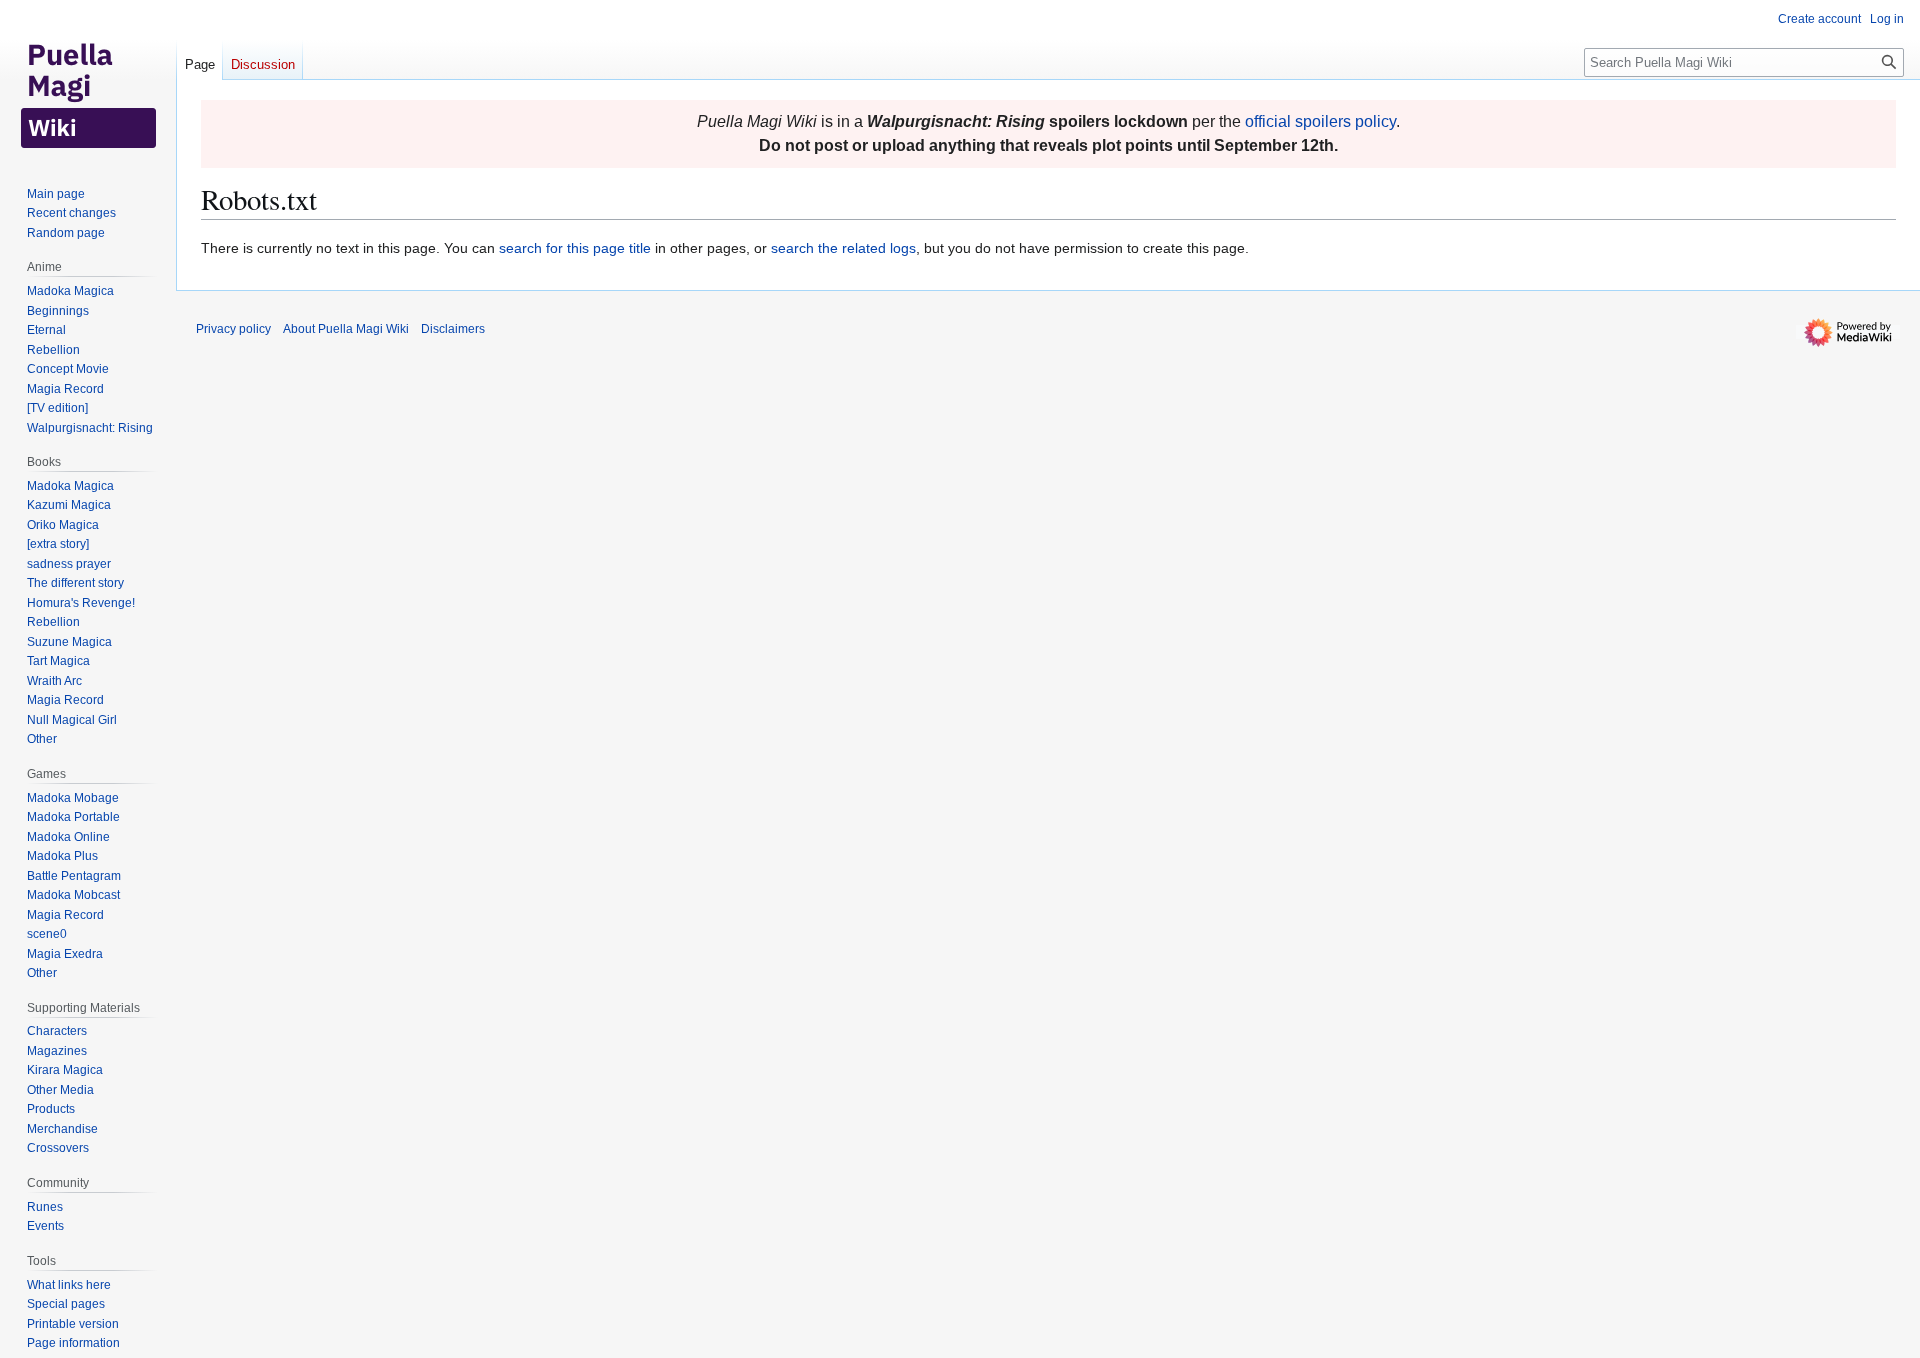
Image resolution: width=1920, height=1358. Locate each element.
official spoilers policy (1320, 121)
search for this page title (575, 248)
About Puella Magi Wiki (346, 329)
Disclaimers (453, 329)
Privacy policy (233, 329)
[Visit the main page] (88, 80)
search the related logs (843, 248)
